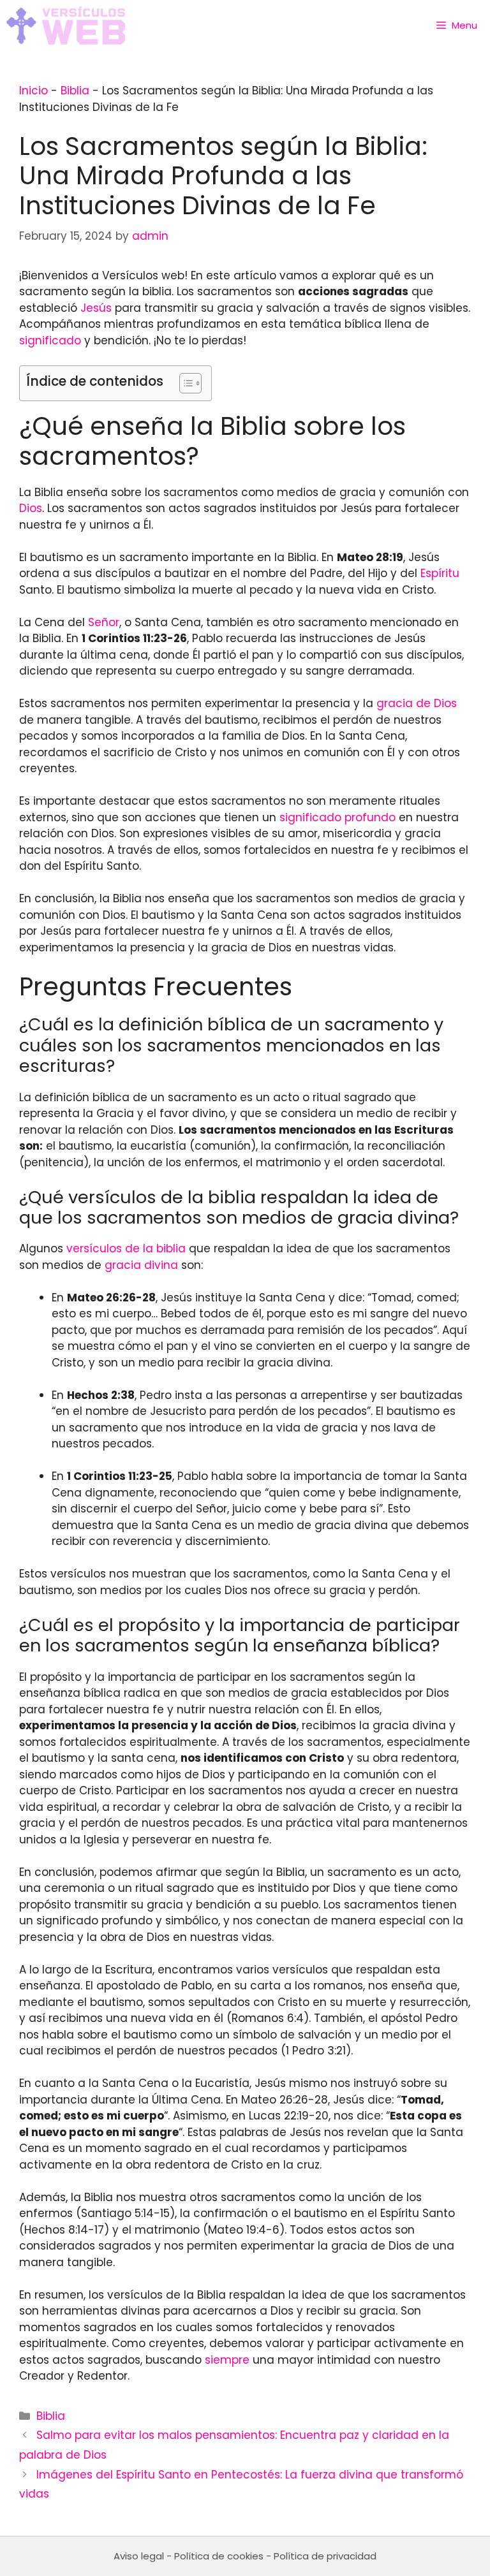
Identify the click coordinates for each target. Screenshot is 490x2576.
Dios (31, 508)
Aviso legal (139, 2556)
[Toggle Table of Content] (184, 383)
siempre (227, 2360)
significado (50, 340)
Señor (104, 622)
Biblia (75, 91)
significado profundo (338, 817)
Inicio (33, 91)
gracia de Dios (417, 703)
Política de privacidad (325, 2556)
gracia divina (141, 1265)
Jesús (96, 308)
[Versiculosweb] (66, 26)
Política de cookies (219, 2556)
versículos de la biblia (126, 1248)
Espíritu (440, 573)
